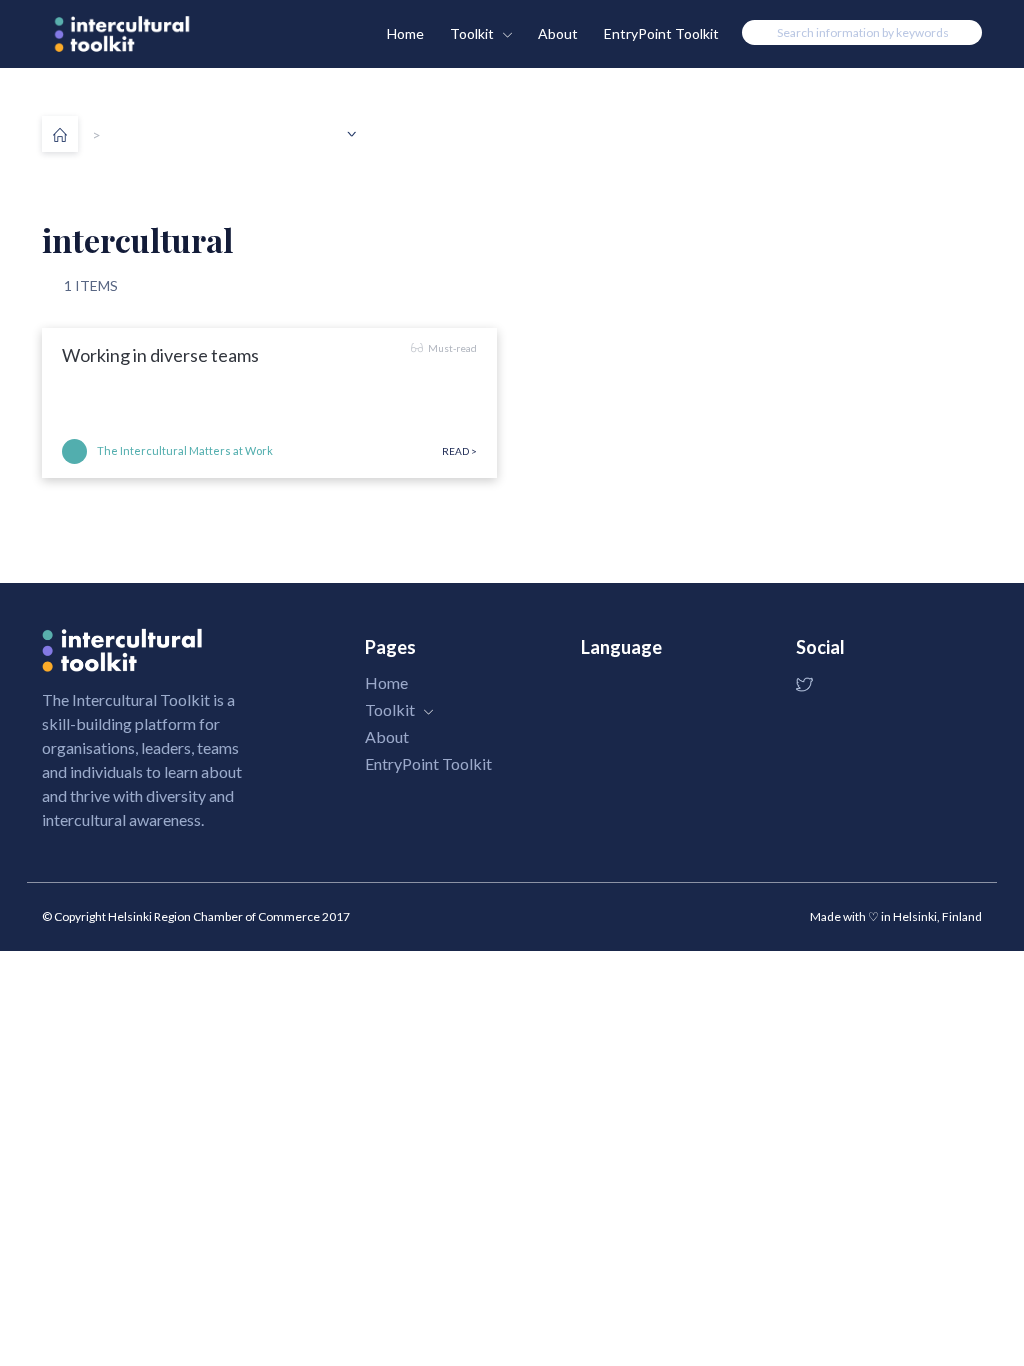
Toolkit (473, 33)
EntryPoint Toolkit (661, 33)
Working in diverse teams (160, 355)
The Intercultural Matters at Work (185, 450)
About (558, 33)
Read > (459, 451)
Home (405, 33)
